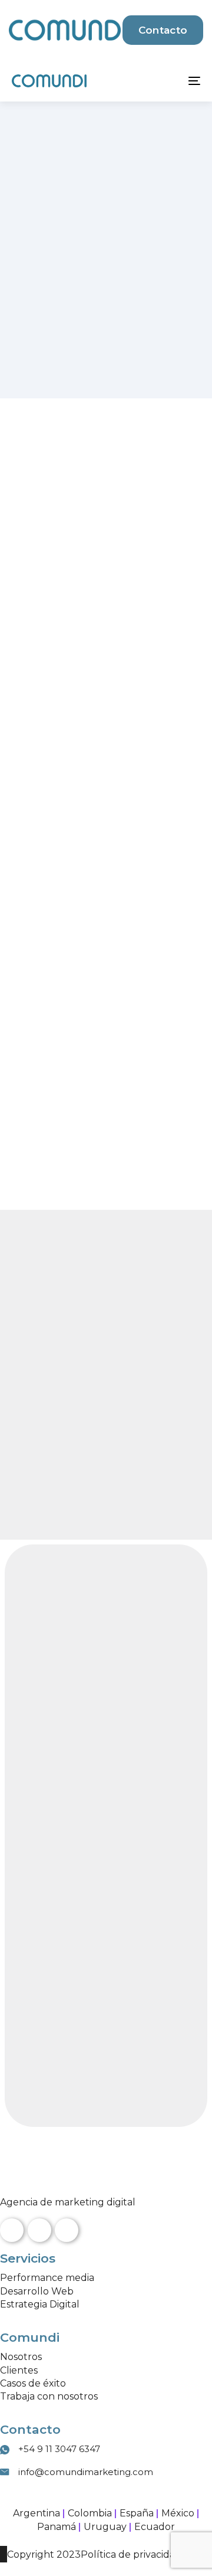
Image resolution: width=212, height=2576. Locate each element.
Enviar (51, 2093)
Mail (29, 1840)
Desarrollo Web (37, 2291)
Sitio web (39, 1913)
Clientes (19, 2370)
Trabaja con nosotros (49, 2396)
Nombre (40, 1795)
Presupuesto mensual (77, 1956)
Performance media (47, 2278)
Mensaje (37, 2055)
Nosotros (21, 2357)
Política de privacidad (131, 2554)
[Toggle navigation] (169, 81)
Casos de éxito (33, 2383)
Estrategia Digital (40, 2304)
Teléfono (41, 1868)
